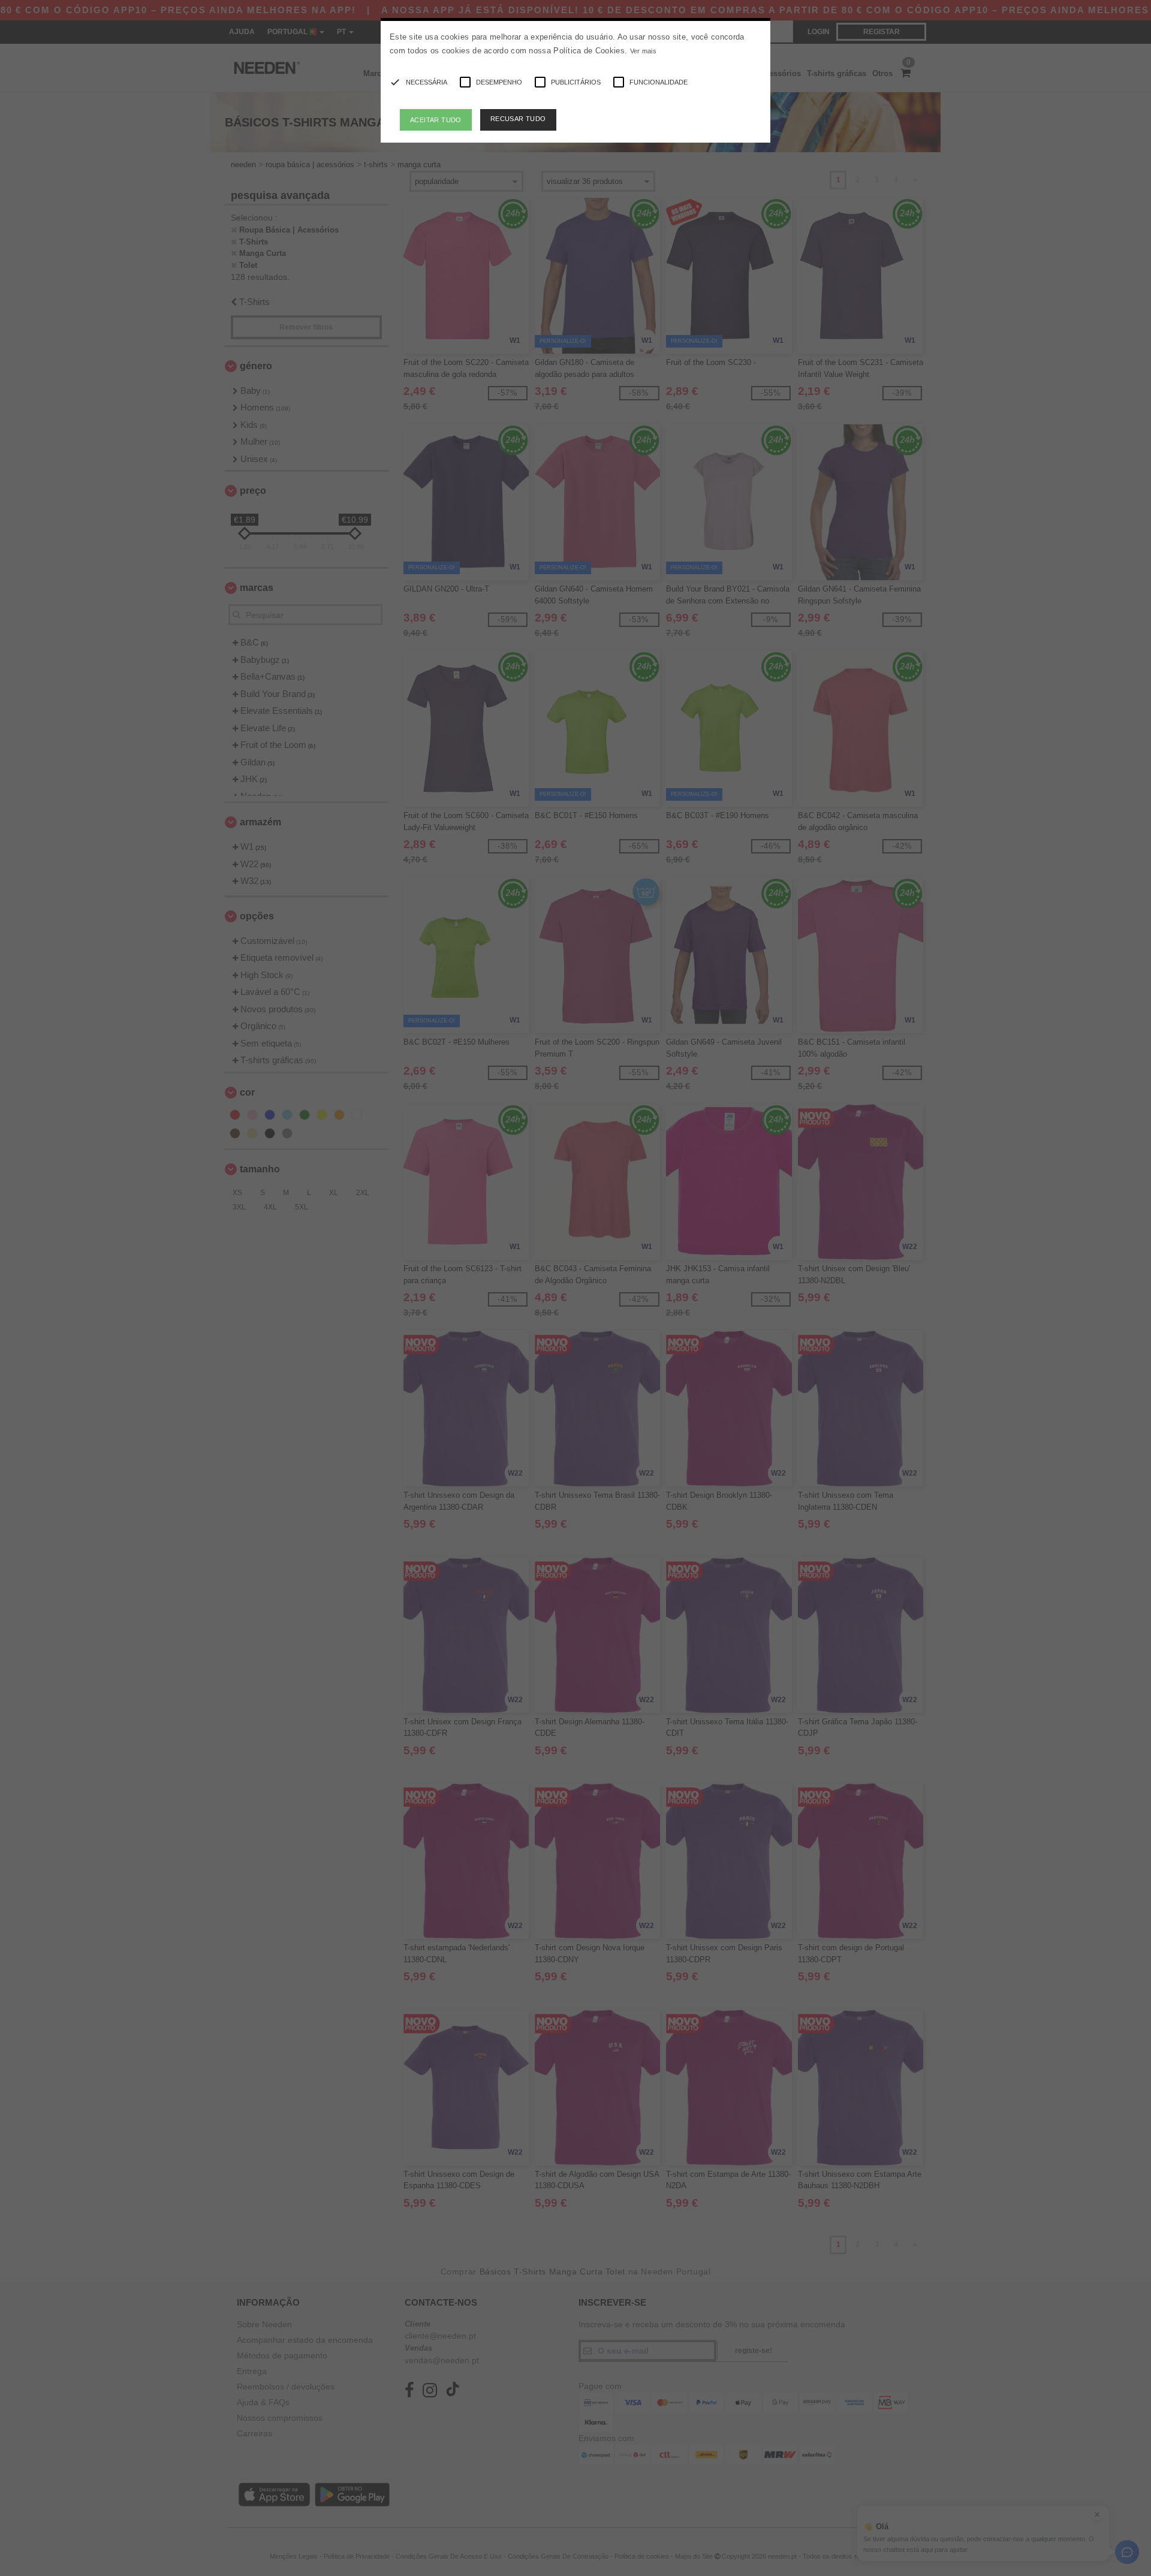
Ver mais (643, 51)
